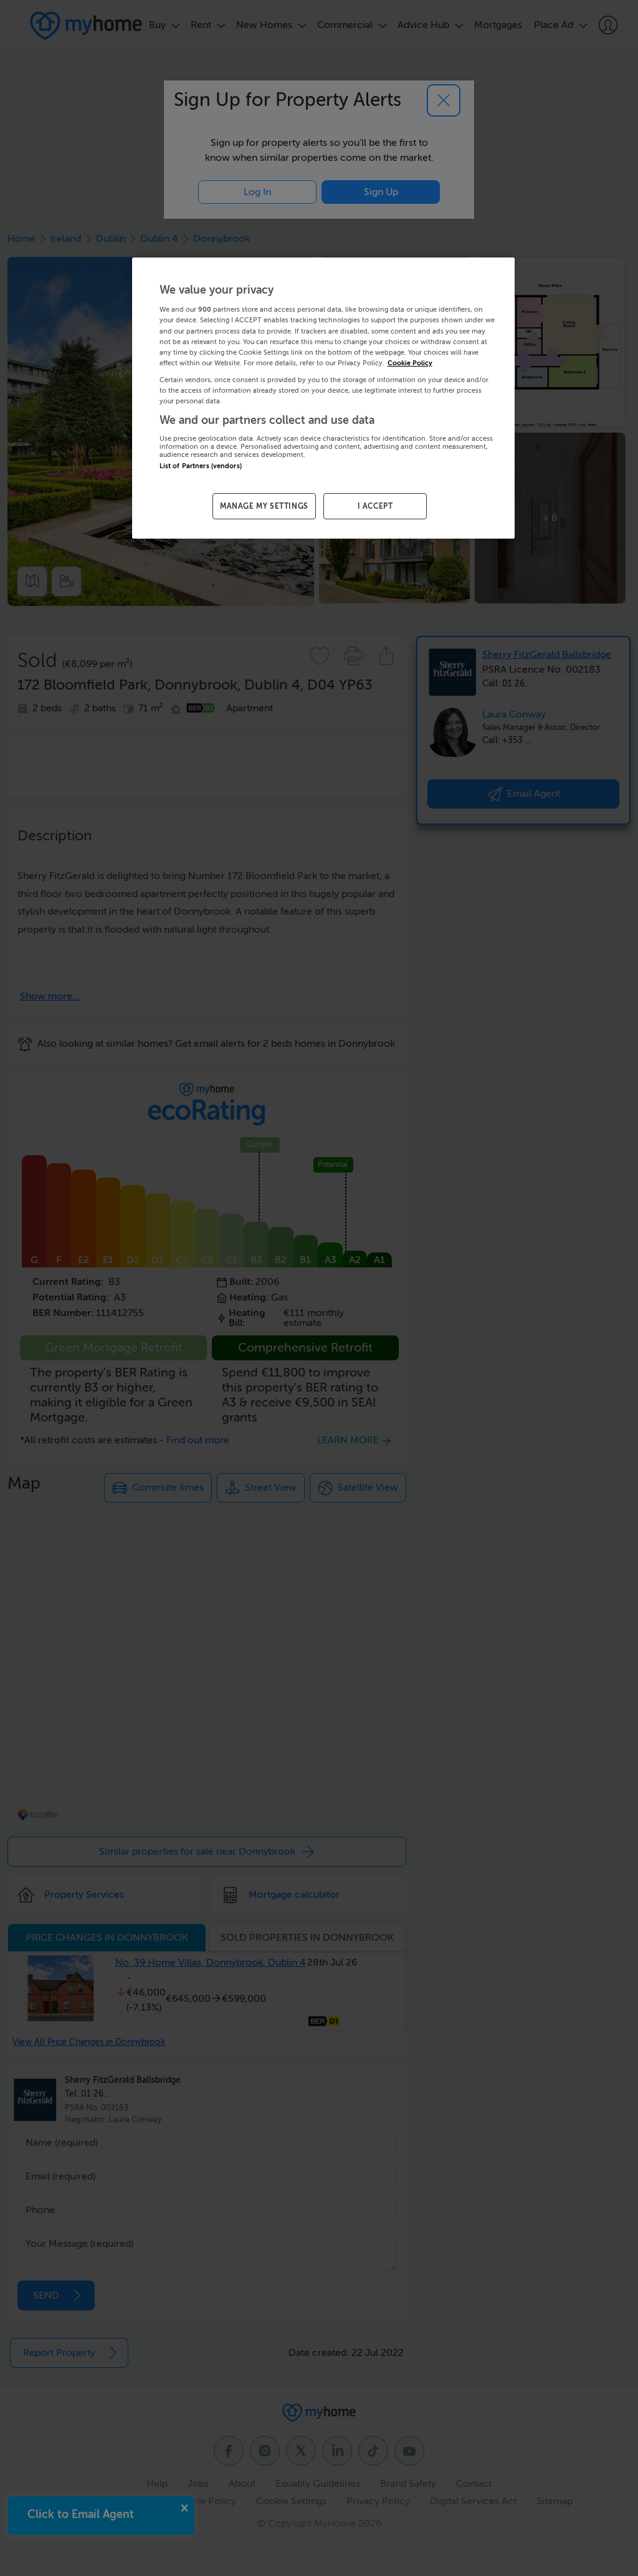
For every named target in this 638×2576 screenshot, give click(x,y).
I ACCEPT (375, 506)
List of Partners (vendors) (201, 466)
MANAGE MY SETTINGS (264, 506)
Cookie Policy (410, 363)
